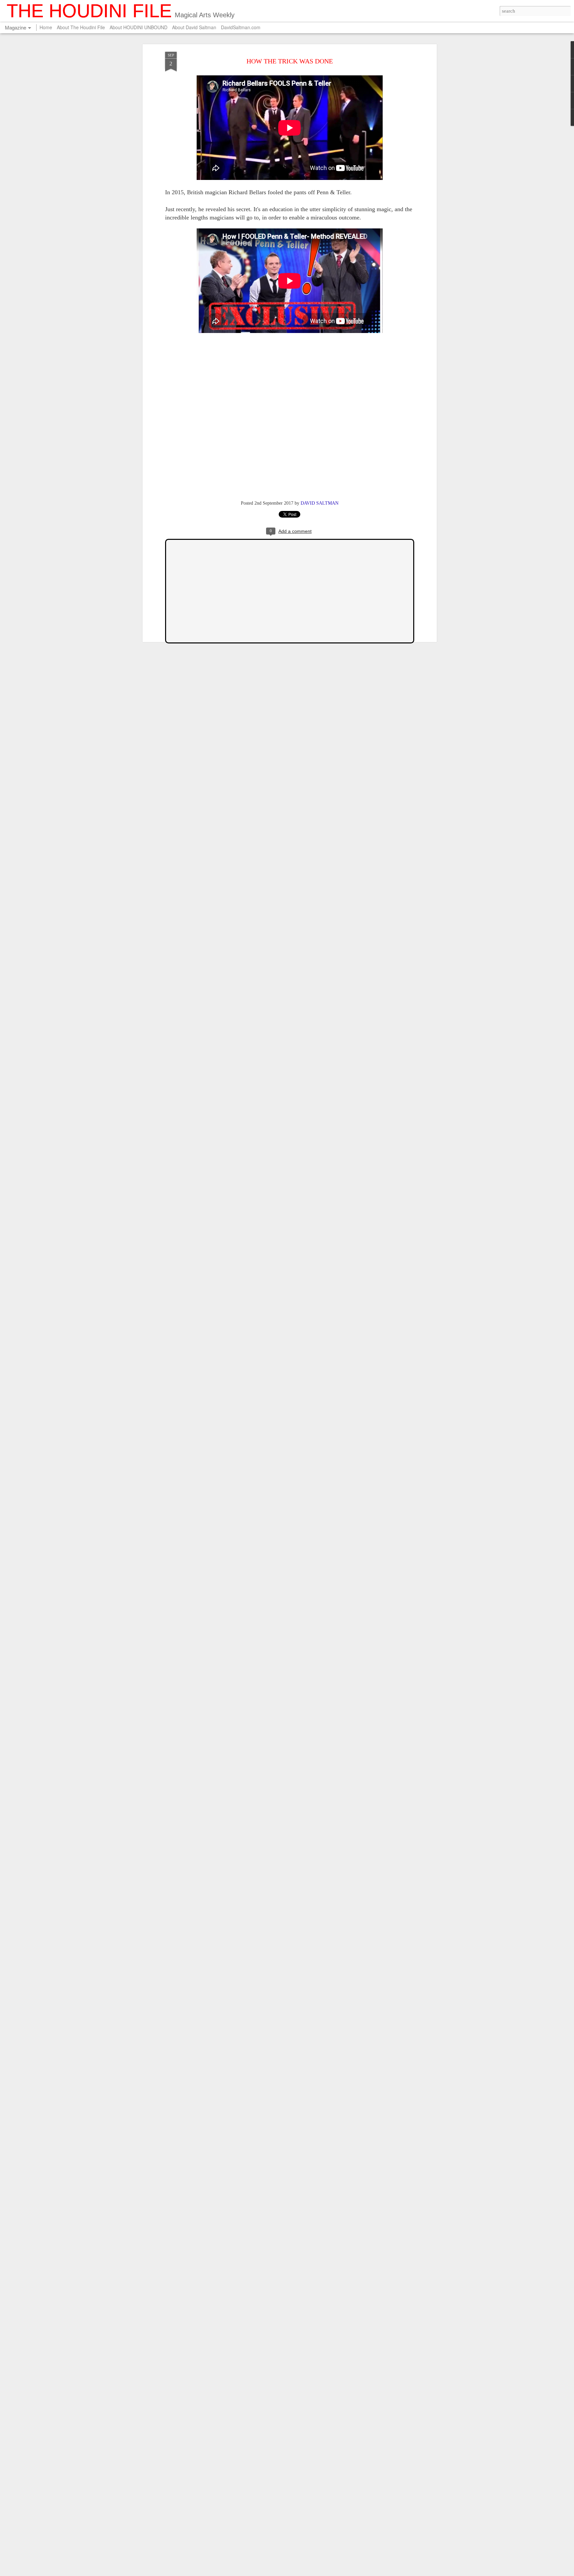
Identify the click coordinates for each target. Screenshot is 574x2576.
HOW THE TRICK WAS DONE (290, 61)
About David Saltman (194, 27)
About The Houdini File (81, 27)
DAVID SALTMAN (320, 503)
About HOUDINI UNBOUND (139, 27)
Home (46, 27)
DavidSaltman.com (241, 27)
